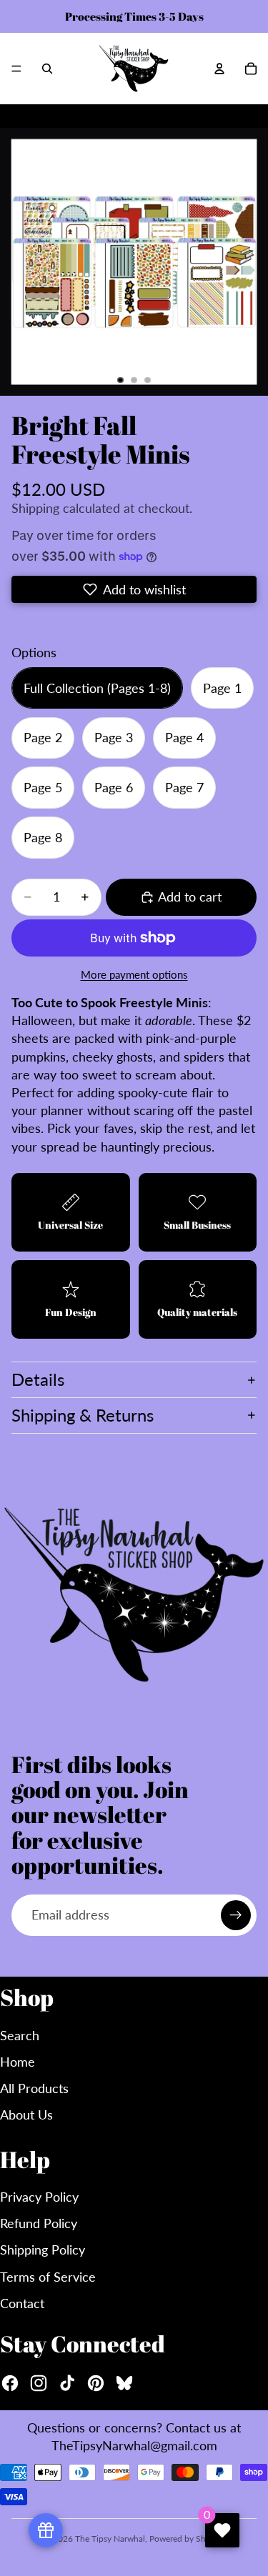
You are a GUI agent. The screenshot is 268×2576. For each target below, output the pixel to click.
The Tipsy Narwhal (110, 2538)
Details (38, 1379)
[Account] (219, 69)
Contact (22, 2303)
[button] (134, 589)
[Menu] (16, 69)
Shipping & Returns (83, 1415)
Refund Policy (39, 2223)
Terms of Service (48, 2277)
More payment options (134, 974)
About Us (26, 2115)
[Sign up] (236, 1915)
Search (20, 2035)
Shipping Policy (43, 2250)
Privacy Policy (39, 2197)
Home (18, 2062)
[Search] (47, 69)
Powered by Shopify (187, 2538)
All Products (34, 2088)
